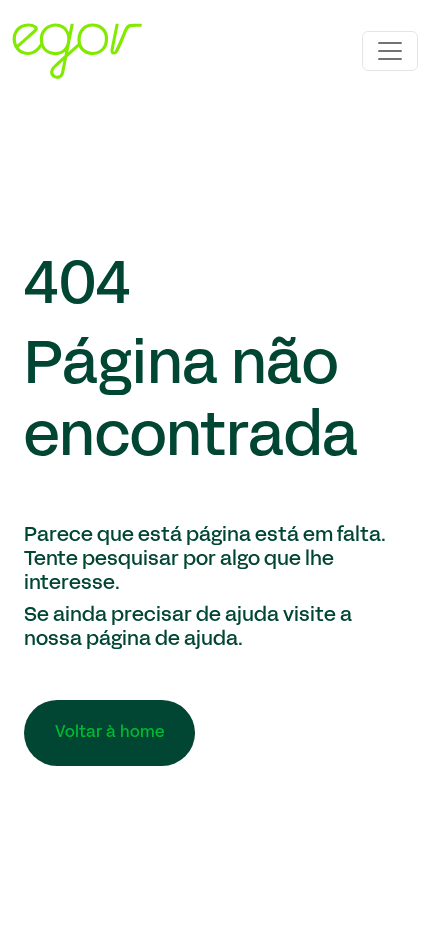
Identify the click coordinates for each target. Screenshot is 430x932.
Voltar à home (109, 733)
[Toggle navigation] (390, 51)
